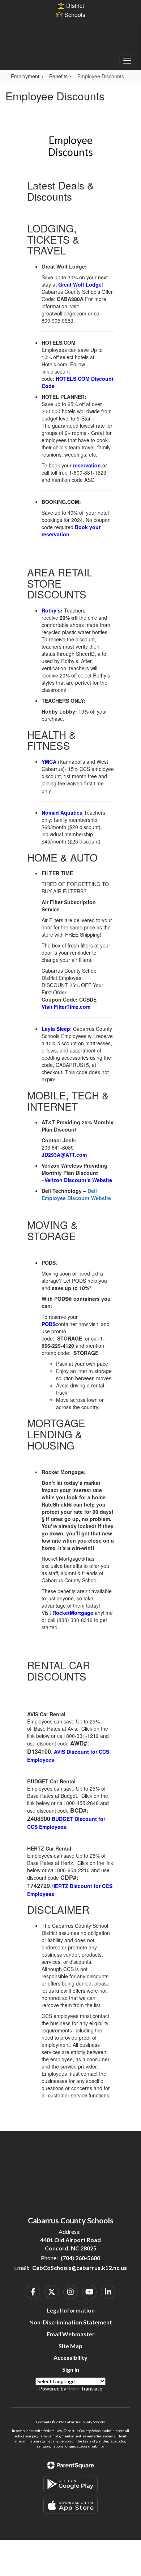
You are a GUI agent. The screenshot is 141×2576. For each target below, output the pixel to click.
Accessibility (70, 2357)
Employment (25, 76)
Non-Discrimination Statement (71, 2322)
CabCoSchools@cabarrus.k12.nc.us (80, 2268)
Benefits (58, 76)
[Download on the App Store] (70, 2506)
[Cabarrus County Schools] (71, 41)
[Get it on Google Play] (70, 2484)
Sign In (71, 2369)
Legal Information (71, 2310)
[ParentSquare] (71, 2465)
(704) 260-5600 (80, 2258)
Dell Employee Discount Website (76, 1194)
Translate (91, 2388)
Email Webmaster (71, 2334)
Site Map (70, 2346)
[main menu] (127, 60)
